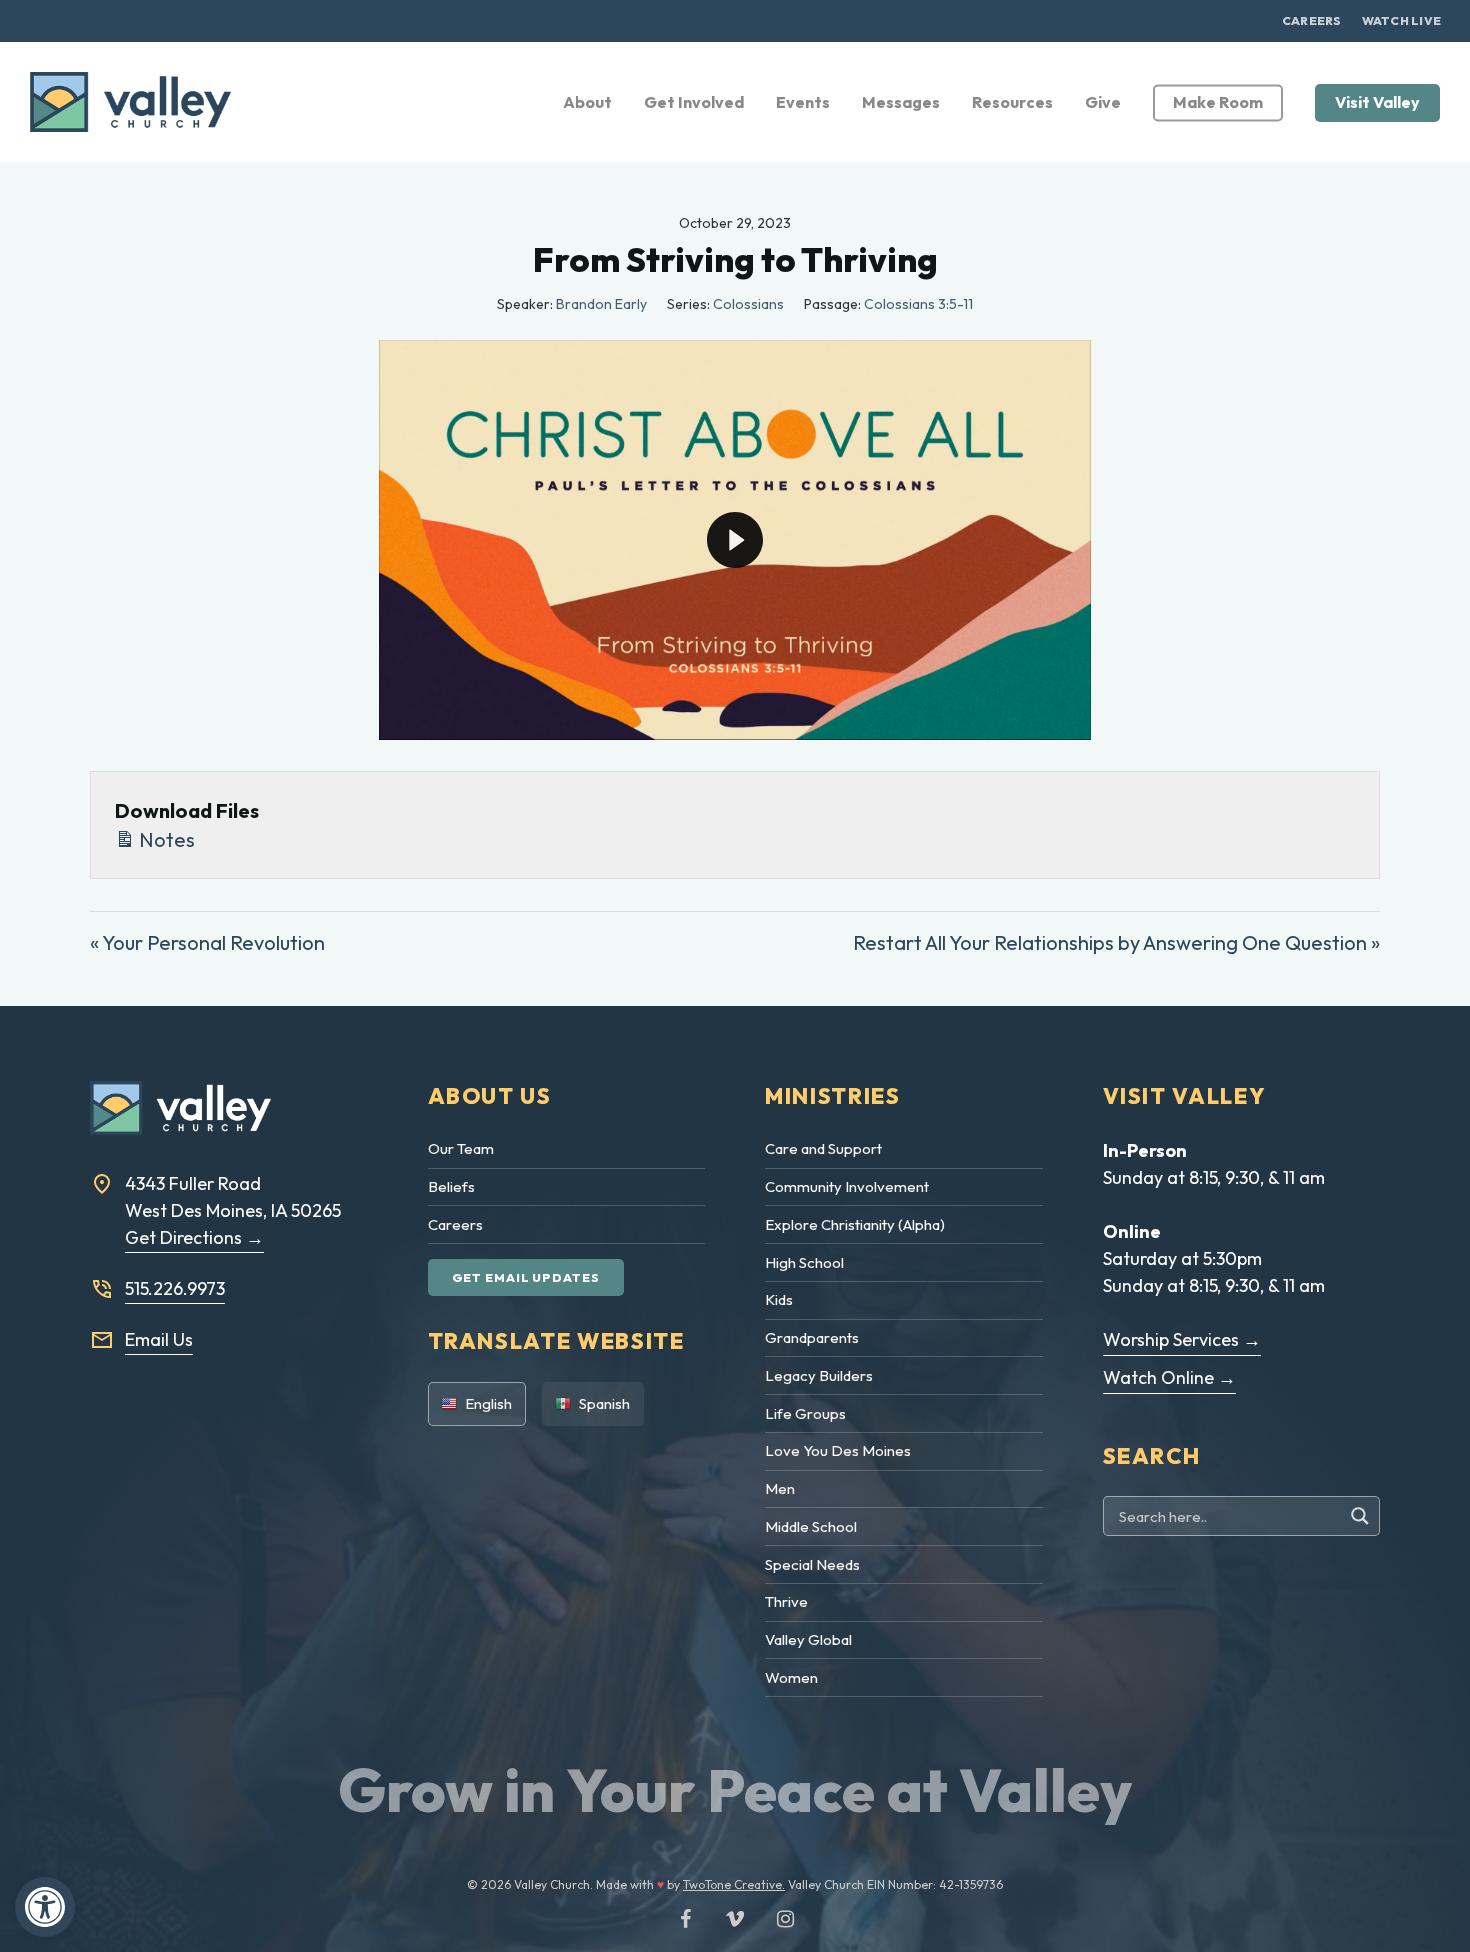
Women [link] (791, 1677)
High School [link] (804, 1262)
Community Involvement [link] (847, 1186)
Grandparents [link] (812, 1337)
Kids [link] (779, 1299)
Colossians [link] (748, 304)
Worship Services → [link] (1182, 1339)
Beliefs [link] (451, 1186)
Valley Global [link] (808, 1639)
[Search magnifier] (1362, 1516)
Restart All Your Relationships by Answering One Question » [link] (1116, 942)
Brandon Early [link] (601, 304)
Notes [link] (165, 839)
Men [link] (780, 1488)
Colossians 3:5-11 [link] (918, 304)
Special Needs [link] (812, 1564)
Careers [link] (455, 1224)
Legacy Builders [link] (819, 1375)
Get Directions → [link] (194, 1237)
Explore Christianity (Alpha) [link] (855, 1224)
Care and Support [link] (823, 1148)
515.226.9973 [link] (175, 1288)
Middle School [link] (811, 1526)
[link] (45, 1907)
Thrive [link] (786, 1601)
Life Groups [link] (805, 1413)
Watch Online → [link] (1169, 1377)
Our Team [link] (461, 1148)
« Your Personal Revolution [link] (207, 942)
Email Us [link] (159, 1339)
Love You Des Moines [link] (838, 1450)
